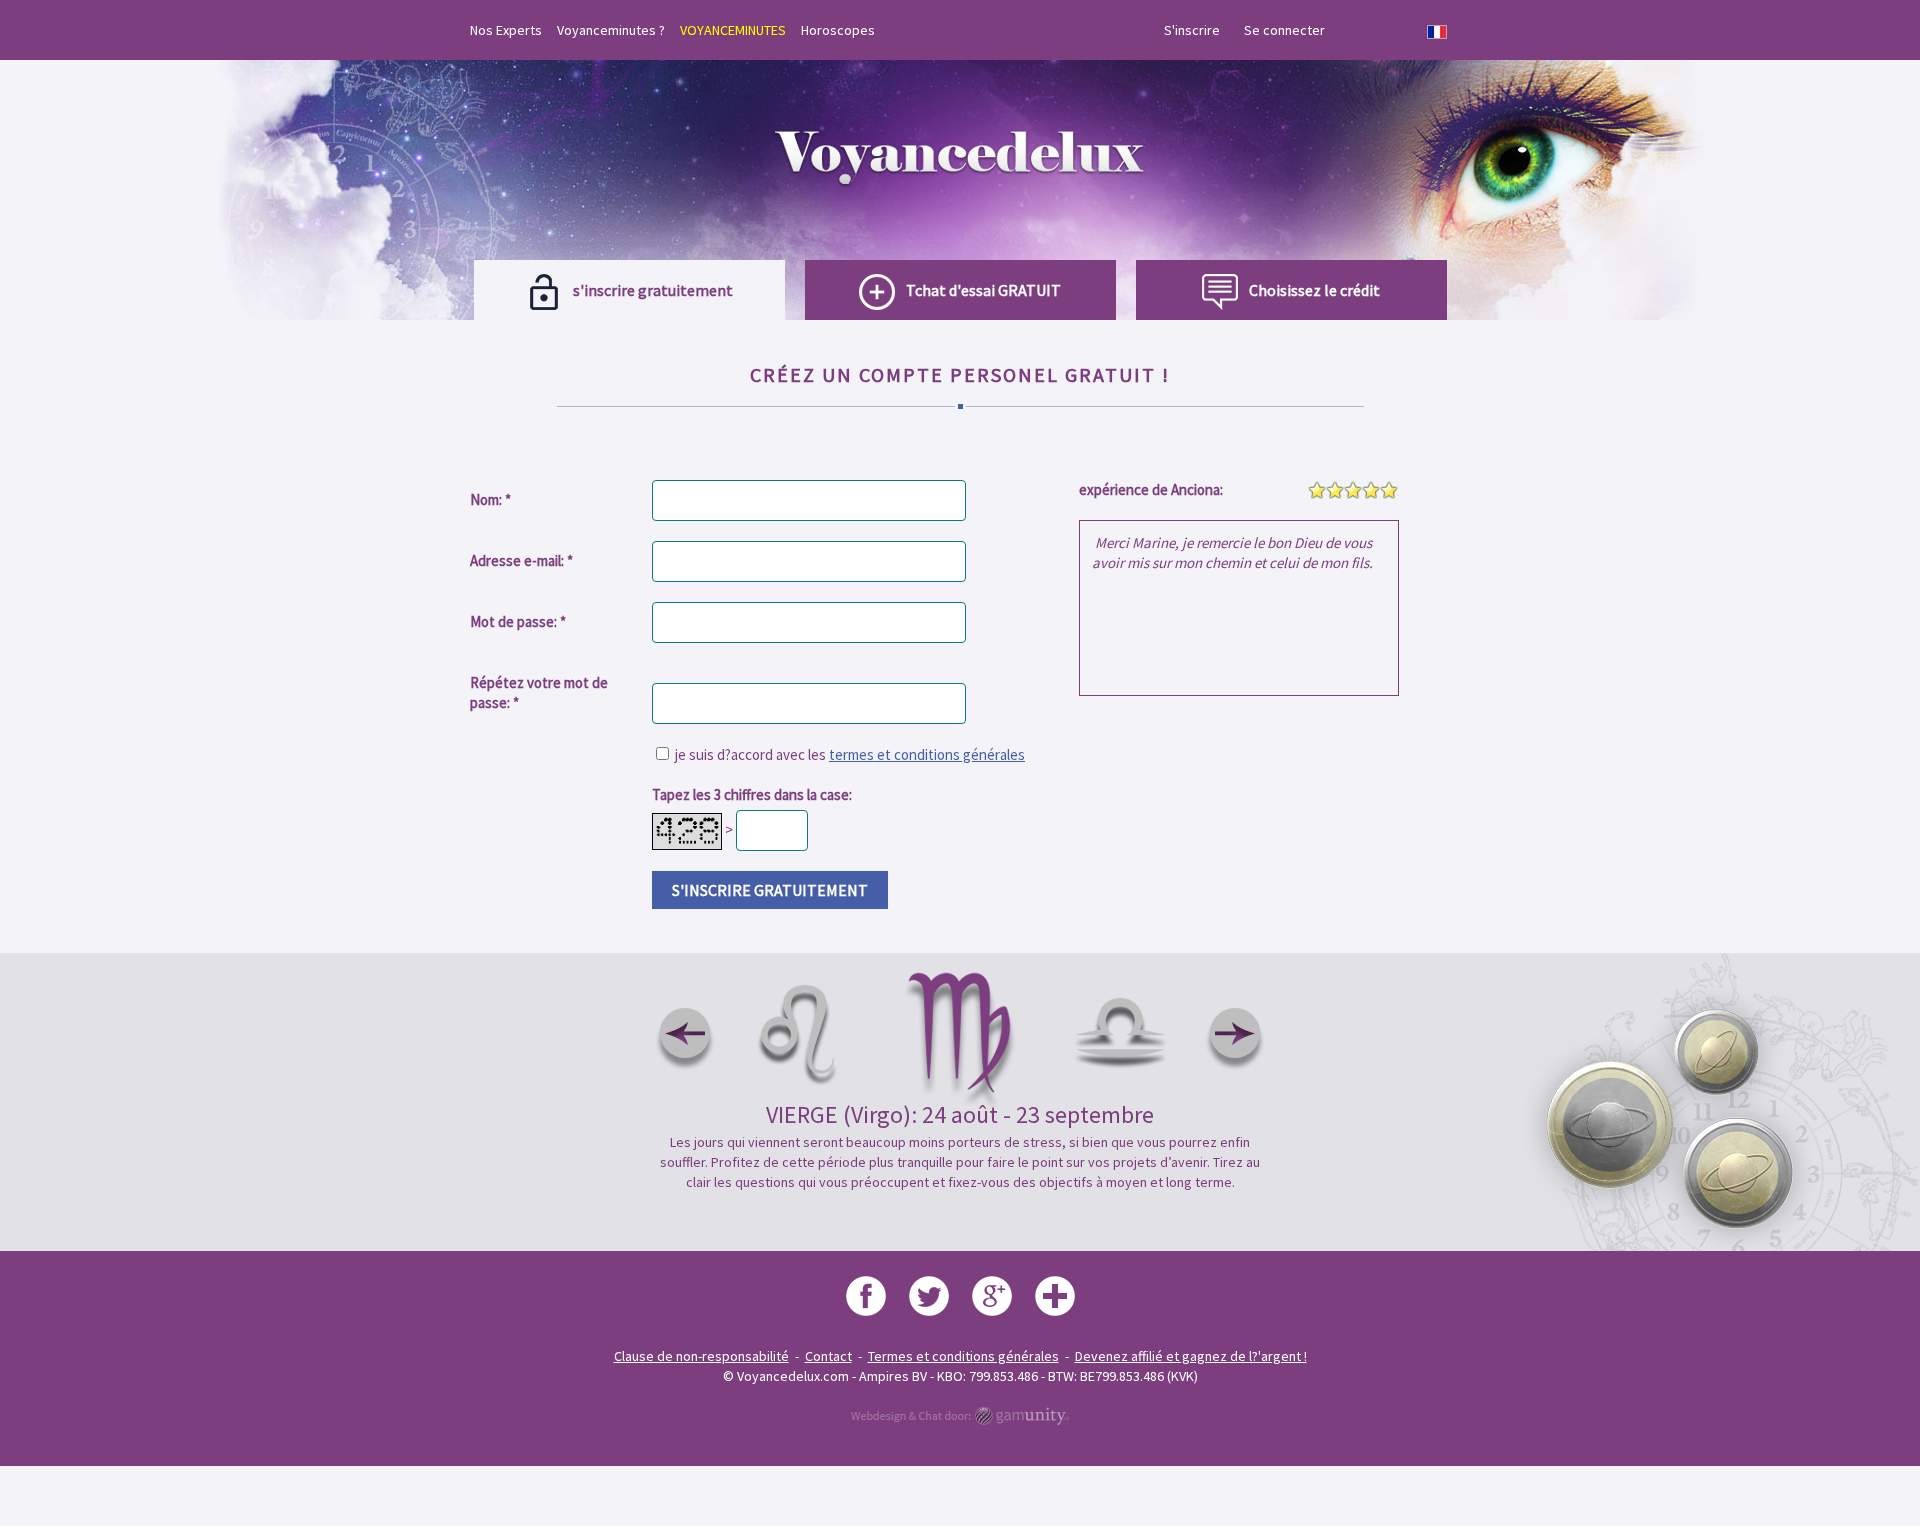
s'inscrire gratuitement (770, 890)
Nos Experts (506, 30)
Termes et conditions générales (963, 1356)
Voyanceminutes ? (611, 30)
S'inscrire (1192, 30)
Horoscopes (838, 30)
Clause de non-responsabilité (701, 1356)
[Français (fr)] (1437, 32)
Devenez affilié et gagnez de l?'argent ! (1191, 1356)
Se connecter (1284, 30)
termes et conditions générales (927, 754)
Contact (828, 1356)
